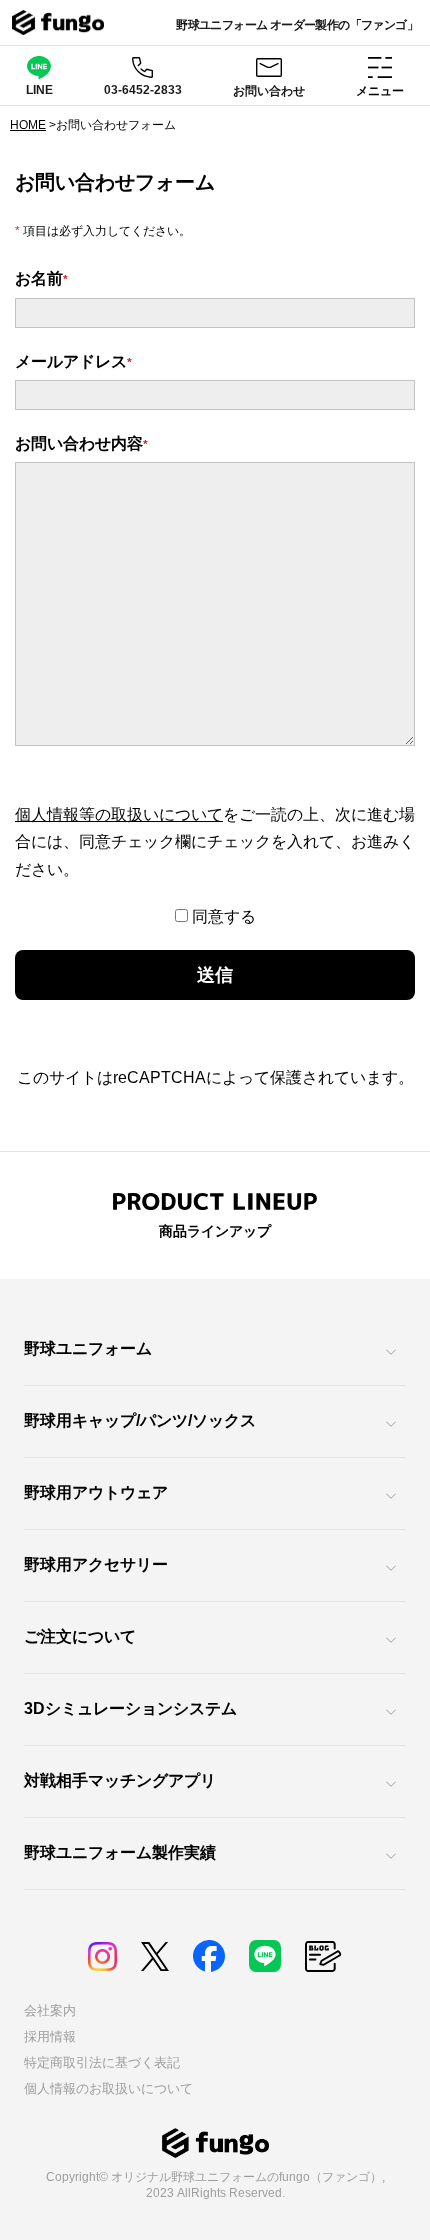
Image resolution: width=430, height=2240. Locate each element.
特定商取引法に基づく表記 (102, 2062)
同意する (224, 916)
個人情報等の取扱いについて (119, 814)
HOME (28, 125)
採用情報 (50, 2036)
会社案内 (50, 2010)
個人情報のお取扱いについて (108, 2088)
